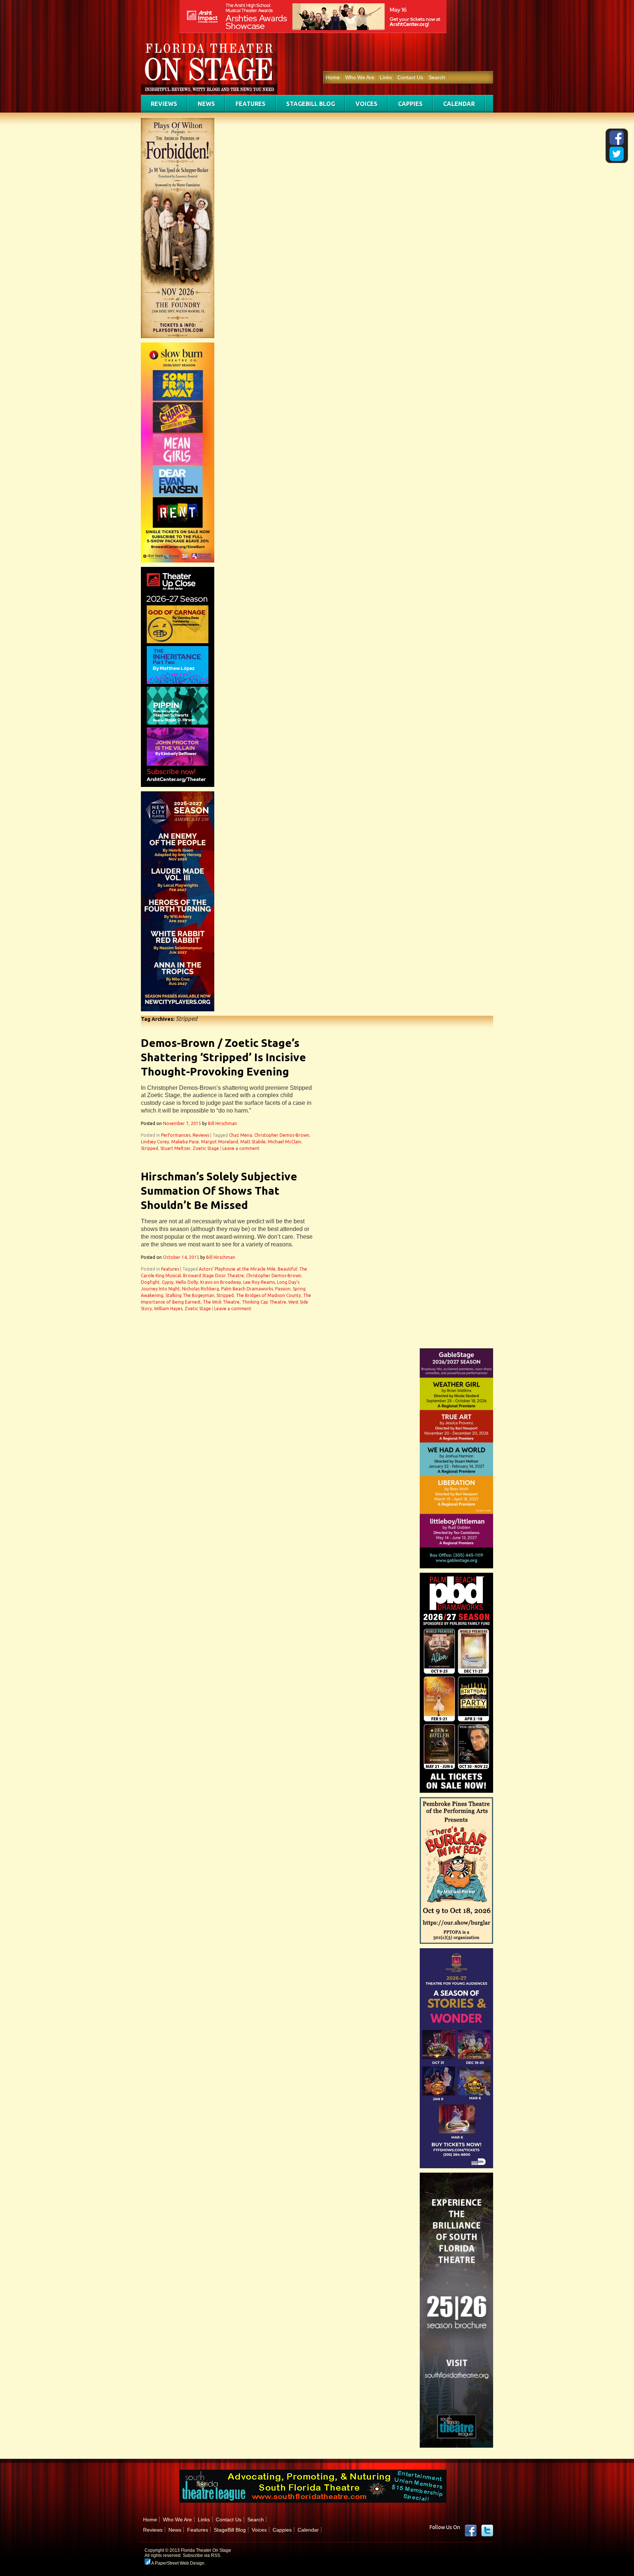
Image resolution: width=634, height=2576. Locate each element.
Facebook (471, 2531)
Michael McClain (285, 1142)
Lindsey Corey (155, 1142)
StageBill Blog (311, 104)
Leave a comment (241, 1148)
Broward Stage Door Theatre (214, 1276)
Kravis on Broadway (221, 1282)
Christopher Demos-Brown (282, 1135)
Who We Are (360, 77)
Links (386, 77)
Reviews (164, 104)
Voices (367, 104)
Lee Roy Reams (259, 1282)
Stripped (150, 1148)
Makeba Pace (185, 1142)
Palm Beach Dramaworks (247, 1289)
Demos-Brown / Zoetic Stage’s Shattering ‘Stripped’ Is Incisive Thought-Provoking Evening (223, 1057)
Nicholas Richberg (201, 1289)
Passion (283, 1289)
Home (333, 77)
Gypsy (168, 1282)
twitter (487, 2531)
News (206, 104)
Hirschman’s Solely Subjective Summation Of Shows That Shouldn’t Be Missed (219, 1191)
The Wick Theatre (221, 1302)
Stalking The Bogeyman (190, 1295)
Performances (176, 1135)
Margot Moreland (220, 1142)
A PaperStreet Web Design (177, 2563)
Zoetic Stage (206, 1148)
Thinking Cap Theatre (264, 1302)
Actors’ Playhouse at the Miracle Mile (237, 1269)
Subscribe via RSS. (202, 2555)
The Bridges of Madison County (268, 1295)
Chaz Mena (241, 1135)
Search (437, 77)
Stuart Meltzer (175, 1148)
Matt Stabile (253, 1142)
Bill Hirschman (223, 1123)
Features (251, 104)
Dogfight (150, 1282)
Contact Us (410, 77)
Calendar (459, 104)
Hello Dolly (187, 1282)
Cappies (410, 104)
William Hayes (168, 1309)
